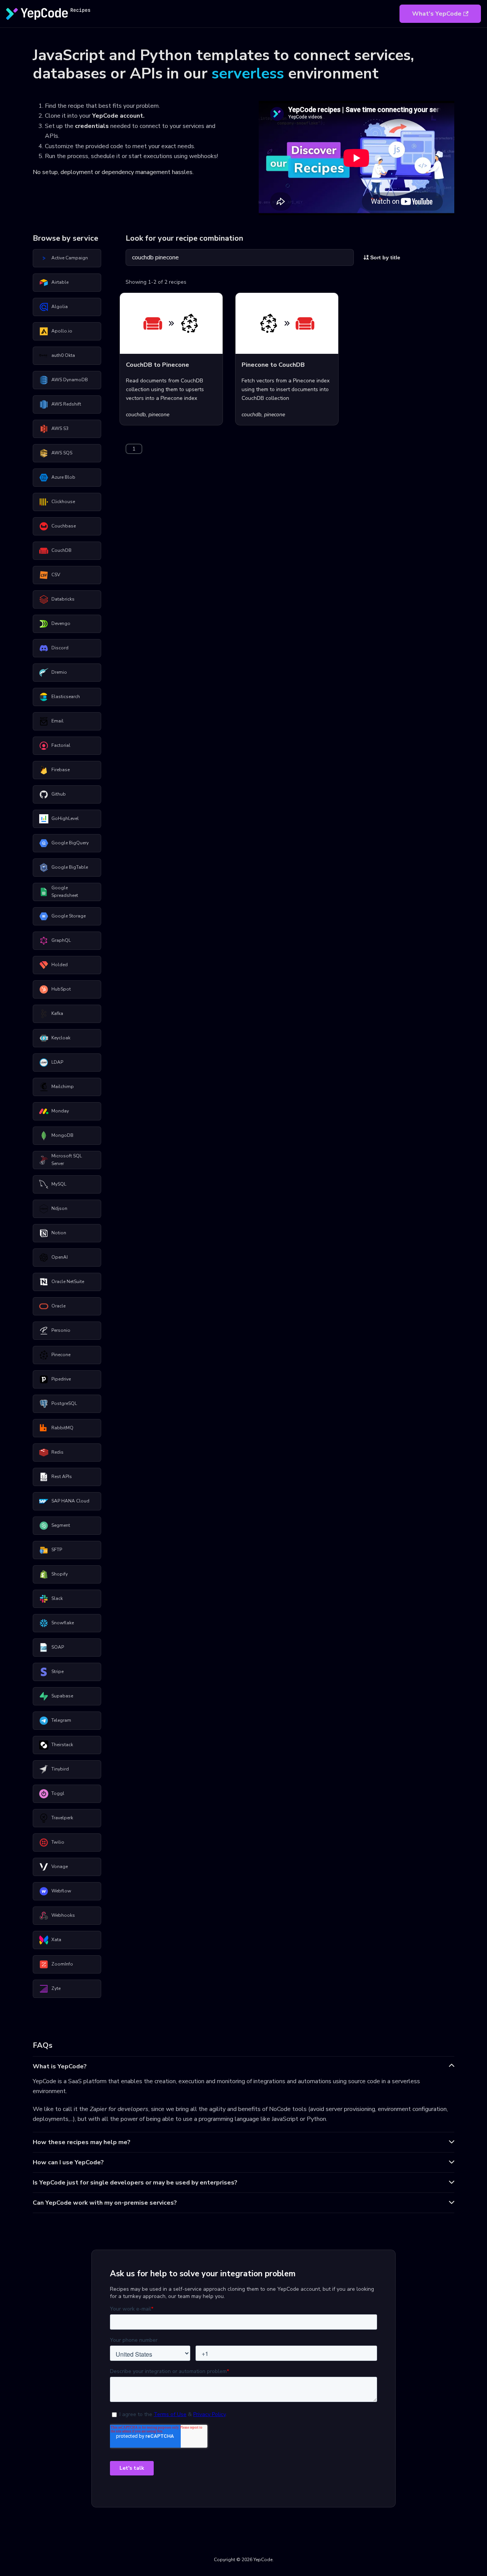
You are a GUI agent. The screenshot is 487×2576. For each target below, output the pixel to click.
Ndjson (59, 1208)
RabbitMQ (62, 1428)
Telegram (61, 1720)
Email (57, 721)
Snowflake (63, 1623)
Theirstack (62, 1745)
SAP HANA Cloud (70, 1501)
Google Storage (68, 916)
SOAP (58, 1647)
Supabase (62, 1696)
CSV (56, 575)
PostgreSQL (64, 1403)
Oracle (58, 1306)
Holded (60, 965)
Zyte (56, 1988)
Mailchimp (63, 1087)
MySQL (59, 1184)
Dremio (59, 672)
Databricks (63, 599)
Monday (60, 1111)
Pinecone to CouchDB (273, 365)
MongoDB (62, 1135)
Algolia (60, 307)
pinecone (159, 415)
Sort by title (384, 257)
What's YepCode (437, 14)
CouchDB (61, 550)
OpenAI (60, 1257)
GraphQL (61, 940)
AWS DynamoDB (70, 380)
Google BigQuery (70, 843)
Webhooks (63, 1915)
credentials (92, 126)
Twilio (58, 1842)
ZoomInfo (62, 1964)
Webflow (61, 1891)
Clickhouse (63, 502)
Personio (61, 1330)
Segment (61, 1525)
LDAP (57, 1062)
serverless (248, 74)
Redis (57, 1452)
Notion (59, 1233)
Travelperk (62, 1818)
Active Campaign (70, 258)
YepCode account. (118, 116)
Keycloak (61, 1038)
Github (59, 794)
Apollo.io (62, 331)
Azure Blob (63, 477)
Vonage (60, 1866)
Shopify (60, 1574)
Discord (60, 648)
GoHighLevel (65, 818)
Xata (56, 1940)
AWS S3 (60, 428)
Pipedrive (61, 1379)
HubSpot (61, 989)
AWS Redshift (66, 404)
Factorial (61, 745)
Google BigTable (70, 867)
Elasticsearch (66, 697)
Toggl (58, 1793)
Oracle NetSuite (68, 1282)
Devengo (61, 623)
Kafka (57, 1013)
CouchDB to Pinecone (158, 365)
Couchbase (64, 526)
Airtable (60, 282)
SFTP (57, 1550)
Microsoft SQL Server (67, 1160)
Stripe (57, 1672)
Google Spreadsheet (65, 892)
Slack (57, 1598)
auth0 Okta (63, 355)
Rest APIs (62, 1477)
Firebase (60, 770)
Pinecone (61, 1355)
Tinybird (60, 1769)
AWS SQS (62, 453)
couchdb (136, 415)
